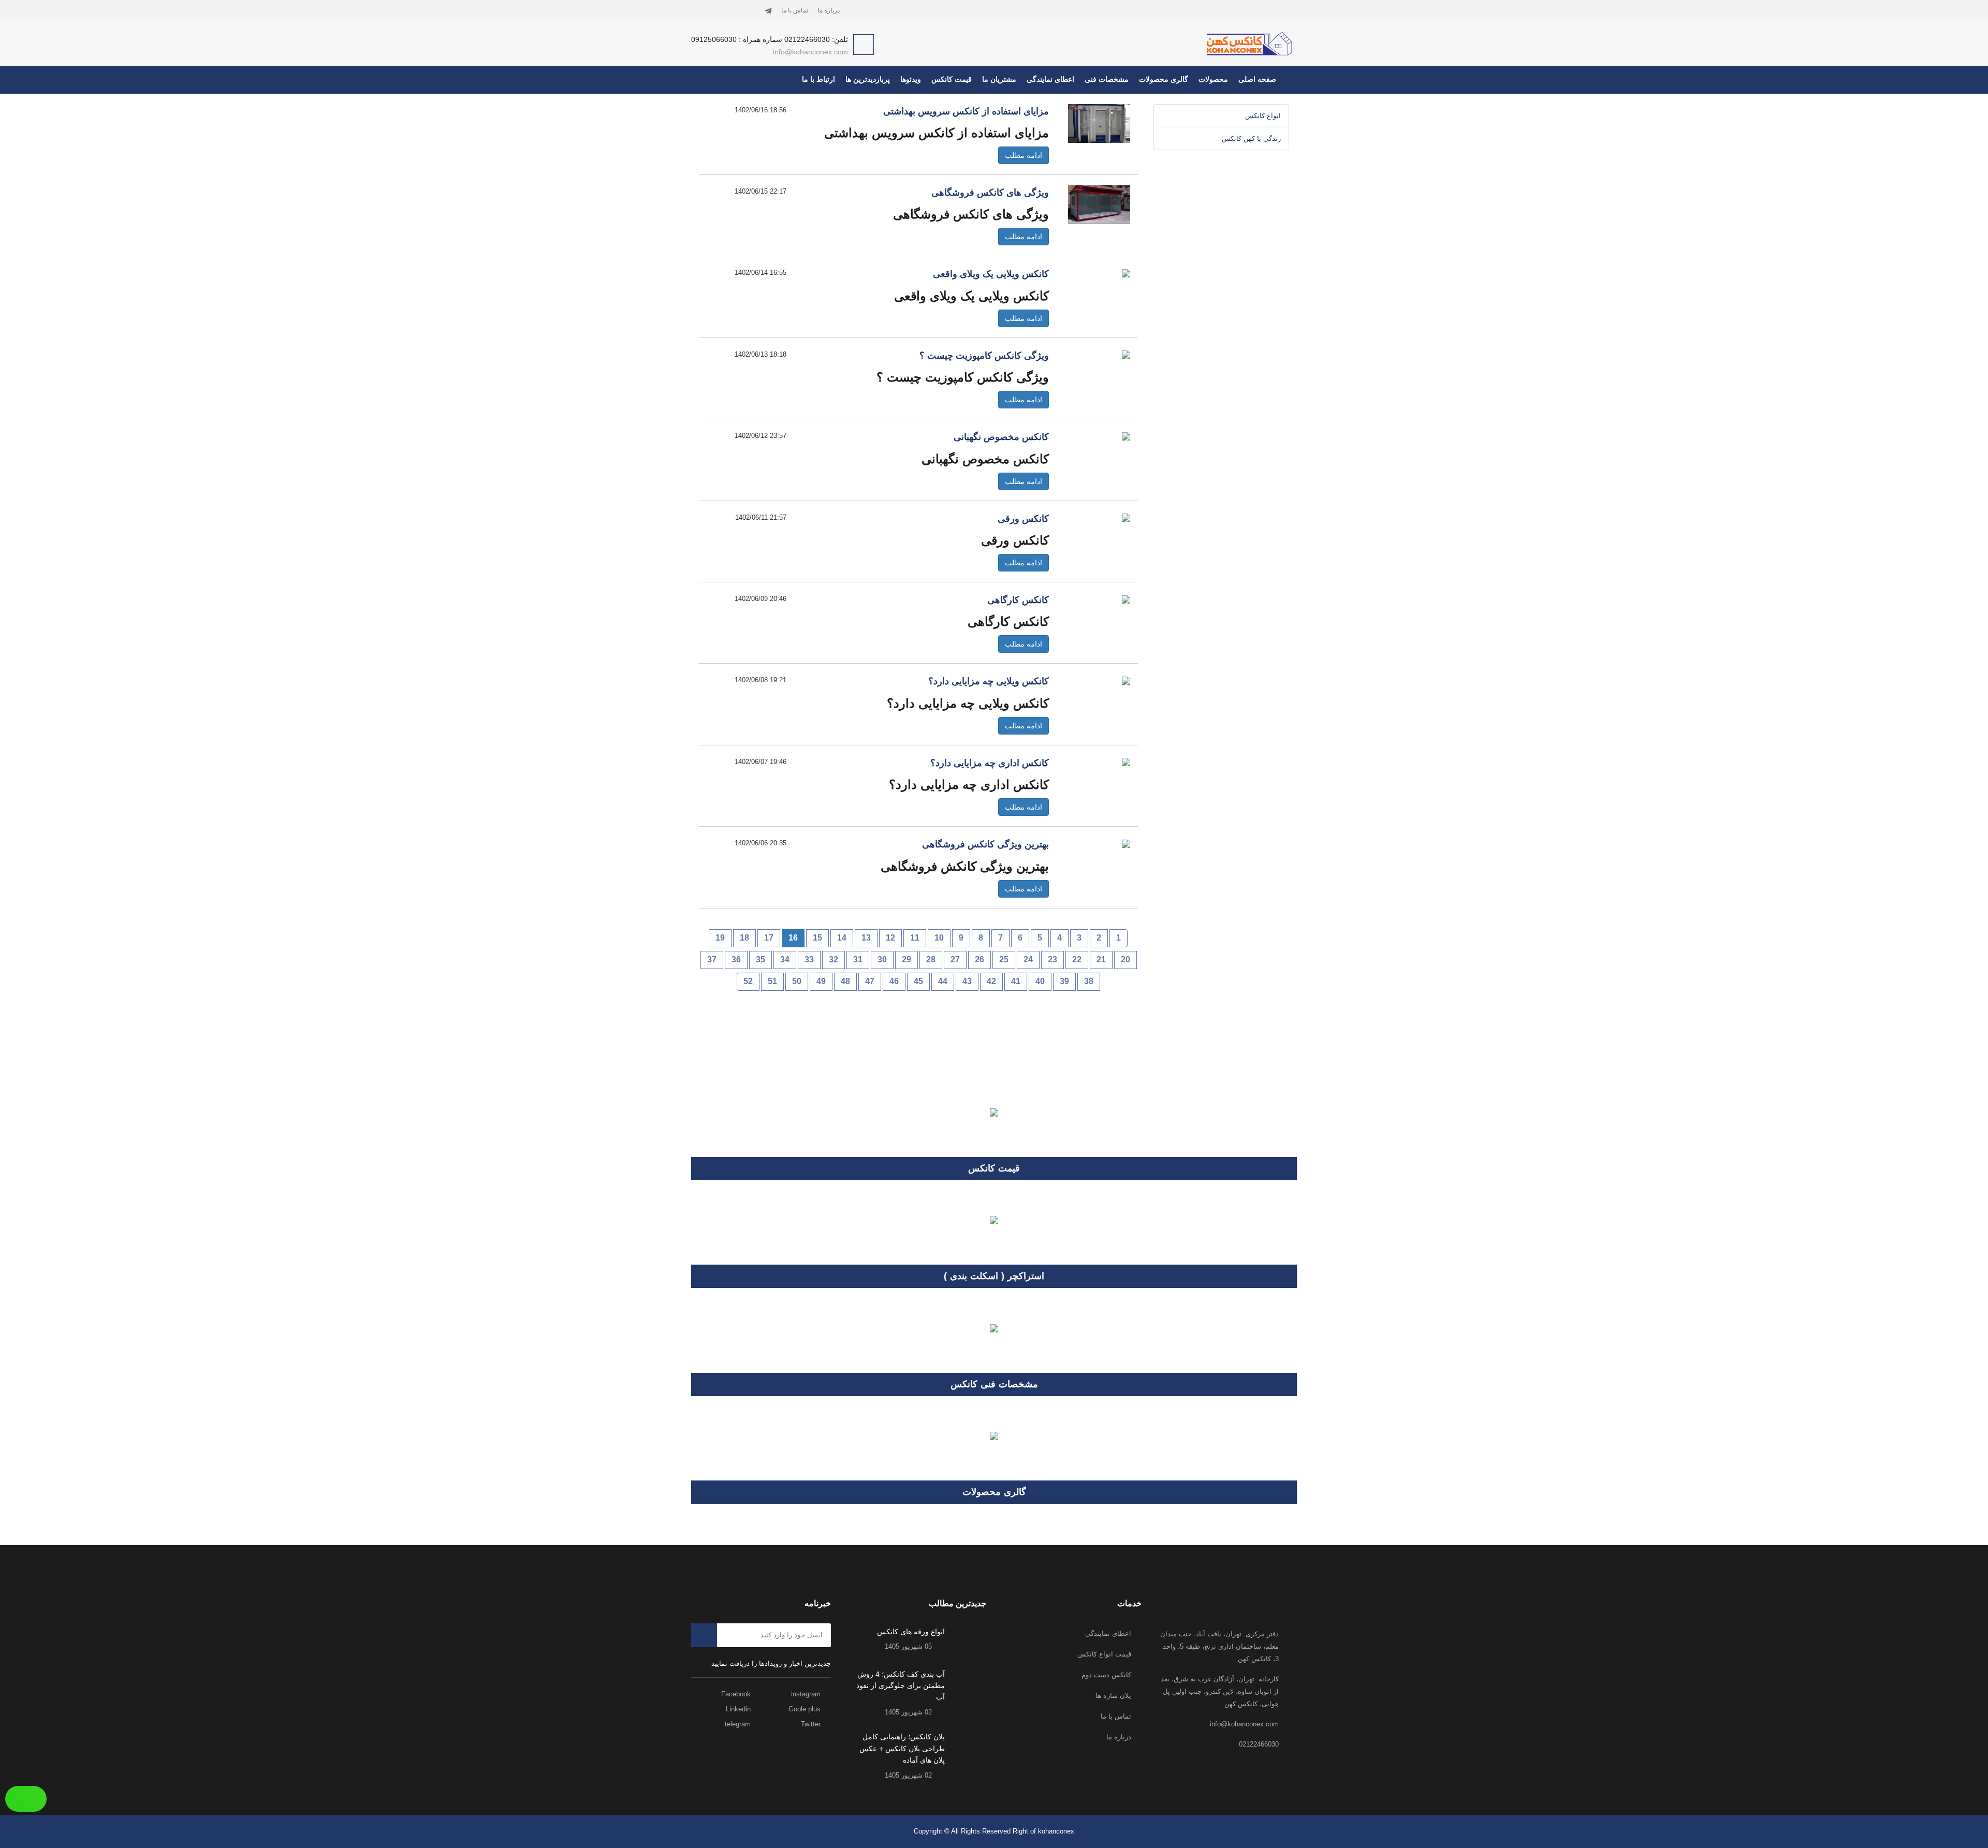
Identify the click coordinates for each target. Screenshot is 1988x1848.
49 (821, 981)
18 (744, 938)
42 (991, 981)
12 (890, 938)
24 (1028, 959)
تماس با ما (795, 10)
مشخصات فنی (1107, 79)
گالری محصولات (1164, 79)
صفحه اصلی (1257, 79)
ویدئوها (911, 79)
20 (1125, 959)
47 (870, 981)
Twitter (812, 1724)
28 (931, 959)
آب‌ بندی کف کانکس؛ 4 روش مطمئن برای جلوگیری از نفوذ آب (901, 1686)
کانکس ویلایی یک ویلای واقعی (991, 274)
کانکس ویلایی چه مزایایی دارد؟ (989, 681)
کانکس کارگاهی (1018, 600)
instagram (807, 1694)
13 (866, 938)
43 (967, 981)
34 (785, 959)
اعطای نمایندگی (1050, 79)
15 (817, 938)
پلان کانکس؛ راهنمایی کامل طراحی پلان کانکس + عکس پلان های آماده (902, 1748)
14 (842, 938)
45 (918, 981)
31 (858, 959)
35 (761, 959)
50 (797, 981)
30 (882, 959)
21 (1101, 959)
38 (1089, 981)
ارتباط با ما (818, 79)
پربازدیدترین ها (868, 79)
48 (845, 981)
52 (748, 981)
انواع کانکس (1263, 116)
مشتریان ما (999, 79)
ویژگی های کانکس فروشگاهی (990, 193)
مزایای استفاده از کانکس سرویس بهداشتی (966, 111)
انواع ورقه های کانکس (911, 1632)
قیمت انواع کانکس (1104, 1654)
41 (1016, 981)
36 (736, 959)
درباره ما (829, 10)
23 (1053, 959)
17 (769, 938)
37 (712, 959)
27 (955, 959)
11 (915, 938)
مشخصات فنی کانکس (994, 1384)
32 (834, 959)
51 (772, 981)
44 (943, 981)
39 (1064, 981)
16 (793, 938)
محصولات (1213, 79)
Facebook (737, 1694)
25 (1004, 959)
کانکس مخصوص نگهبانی (1001, 437)
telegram (739, 1724)
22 (1077, 959)
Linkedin (739, 1709)
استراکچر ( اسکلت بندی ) (994, 1276)
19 (720, 938)
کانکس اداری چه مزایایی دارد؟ (990, 763)
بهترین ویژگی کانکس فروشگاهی (985, 844)
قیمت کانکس (952, 79)
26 (980, 959)
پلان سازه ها (1113, 1696)
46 (894, 981)
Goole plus (806, 1709)
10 (939, 938)
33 (809, 959)
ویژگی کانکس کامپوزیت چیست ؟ (984, 356)
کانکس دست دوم (1106, 1675)
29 (907, 959)
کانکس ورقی (1023, 519)
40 (1040, 981)
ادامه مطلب (1024, 155)
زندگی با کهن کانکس (1251, 138)
